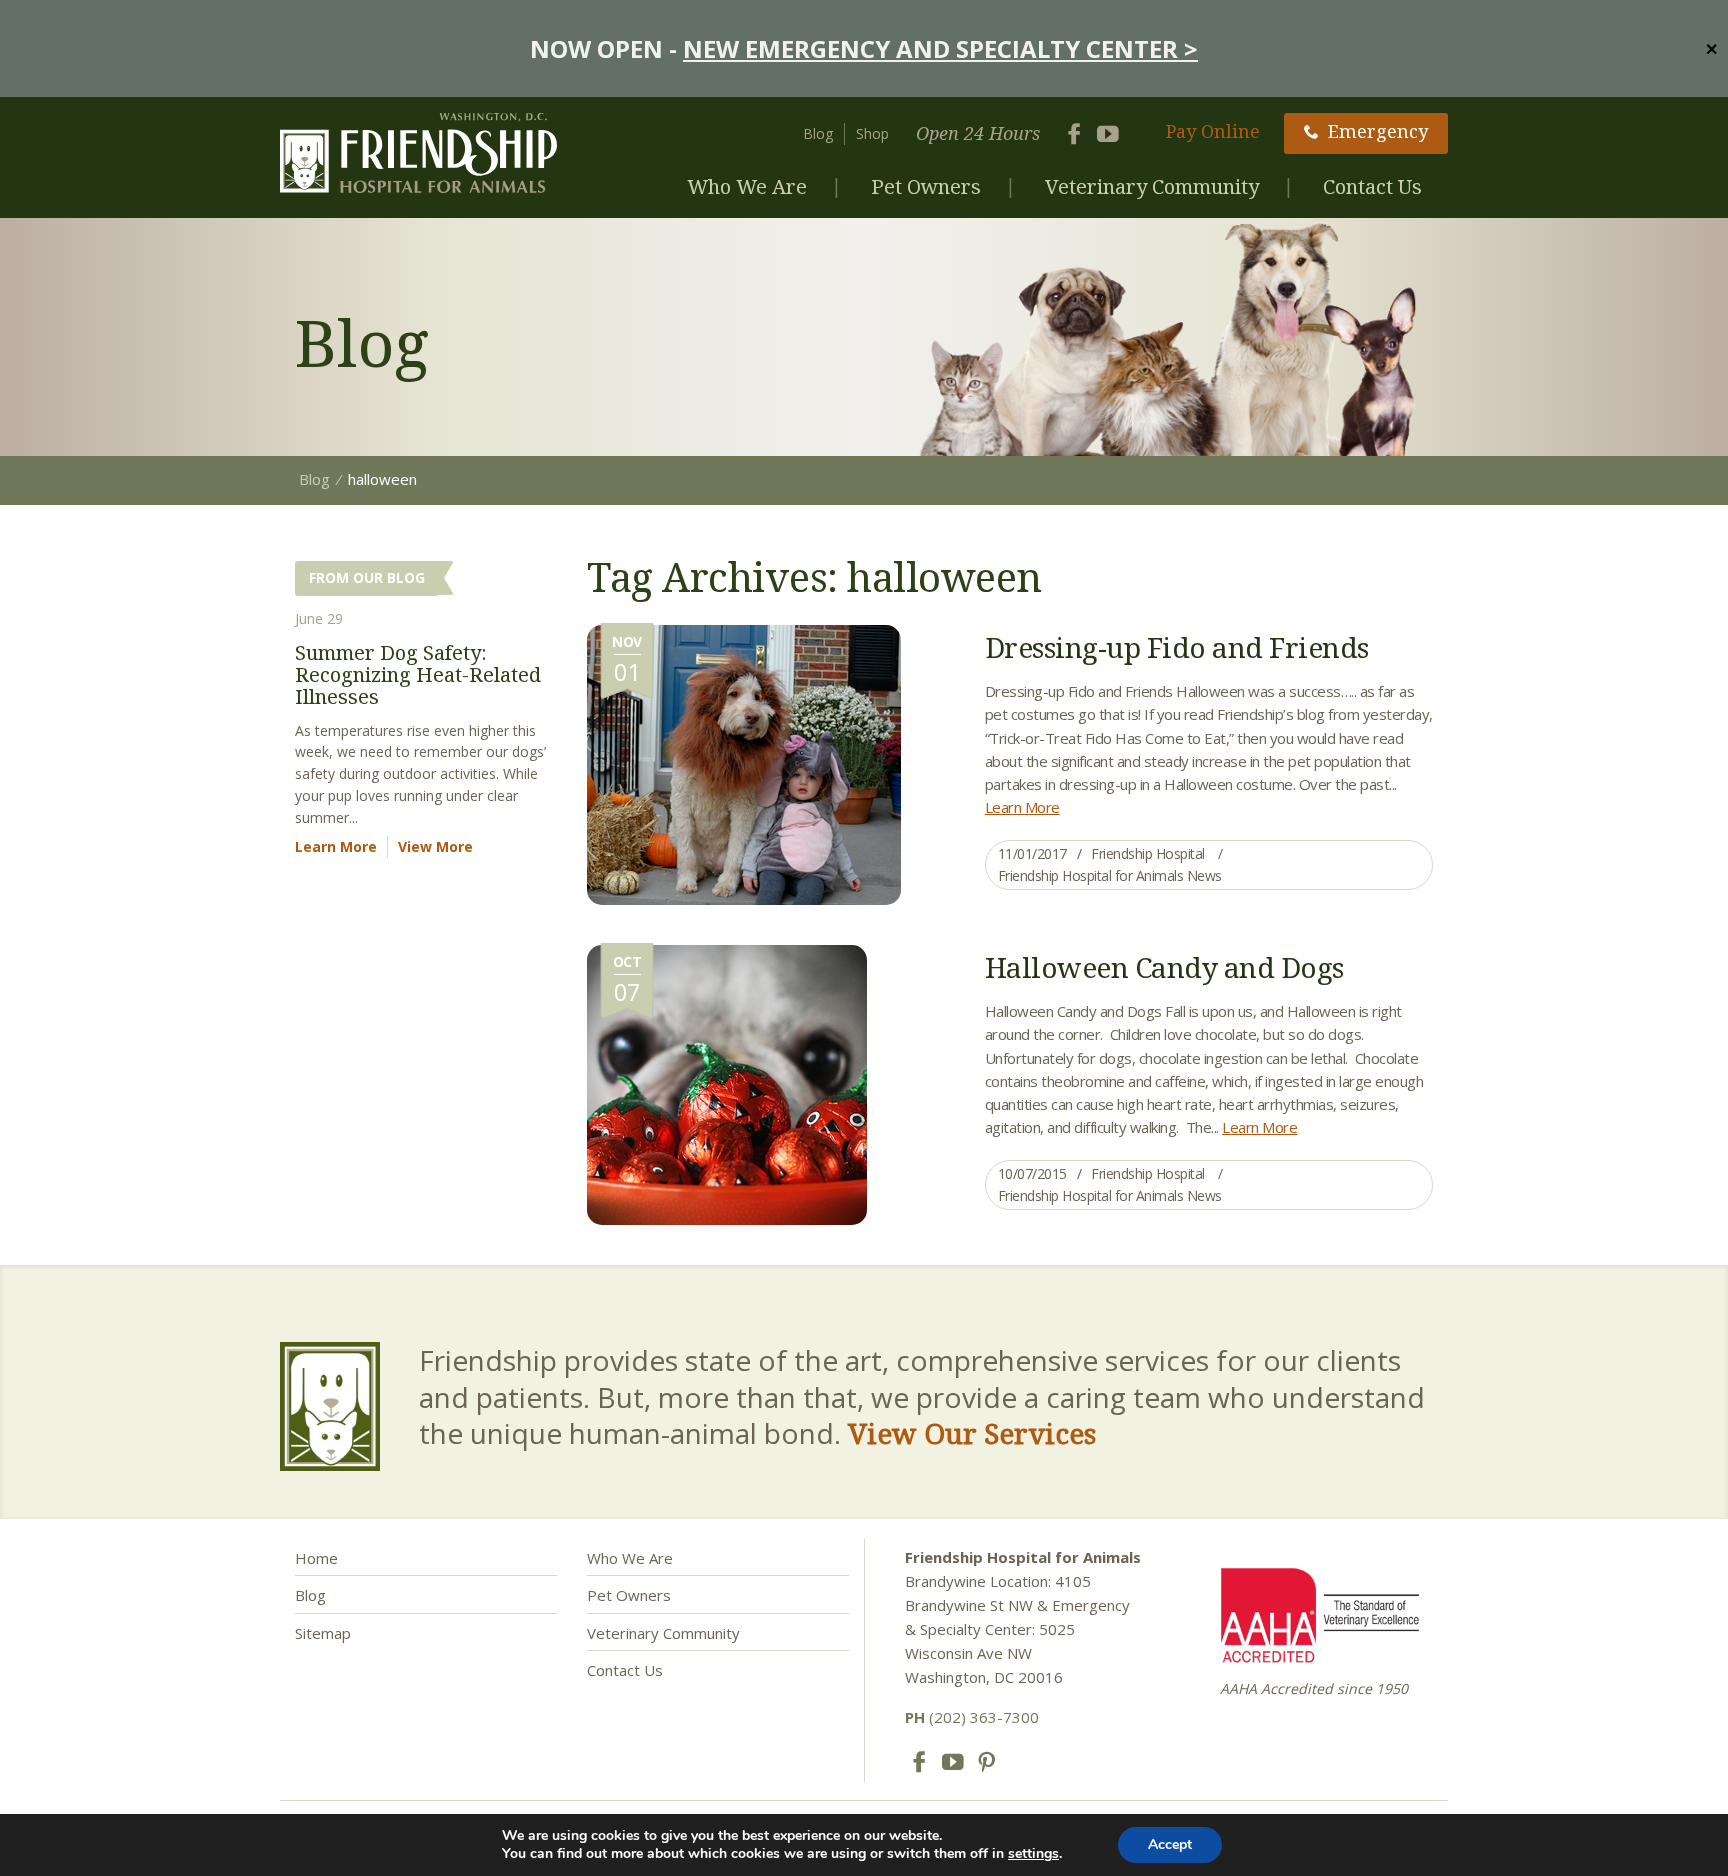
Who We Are (747, 186)
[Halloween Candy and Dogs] (727, 1083)
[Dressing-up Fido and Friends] (744, 763)
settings (1033, 1854)
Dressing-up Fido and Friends (1177, 647)
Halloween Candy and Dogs (1164, 967)
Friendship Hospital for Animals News (1110, 875)
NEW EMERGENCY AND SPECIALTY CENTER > (940, 48)
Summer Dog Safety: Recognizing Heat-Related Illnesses (418, 674)
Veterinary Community (1152, 186)
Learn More (1022, 807)
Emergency (1378, 131)
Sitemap (323, 1633)
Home (316, 1558)
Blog (818, 133)
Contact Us (1372, 186)
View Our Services (972, 1433)
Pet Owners (926, 186)
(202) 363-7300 (972, 1717)
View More (435, 846)
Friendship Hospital (1148, 853)
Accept (1170, 1844)
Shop (872, 133)
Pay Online (1213, 131)
